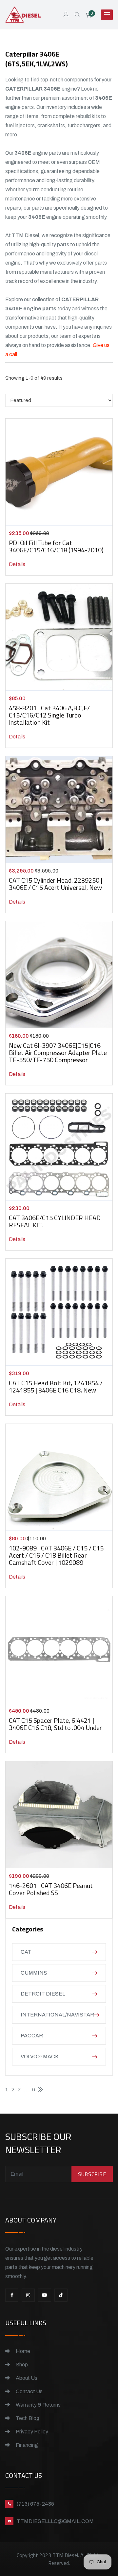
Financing (26, 2445)
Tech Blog (27, 2418)
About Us (26, 2378)
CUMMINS (34, 1973)
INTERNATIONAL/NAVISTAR (57, 2015)
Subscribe (92, 2174)
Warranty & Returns (38, 2405)
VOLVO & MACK (40, 2057)
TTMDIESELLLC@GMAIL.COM (55, 2521)
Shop (21, 2365)
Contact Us (29, 2391)
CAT (26, 1952)
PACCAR (32, 2036)
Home (22, 2351)
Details (17, 564)
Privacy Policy (31, 2432)
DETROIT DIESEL (43, 1994)
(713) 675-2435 (35, 2504)
